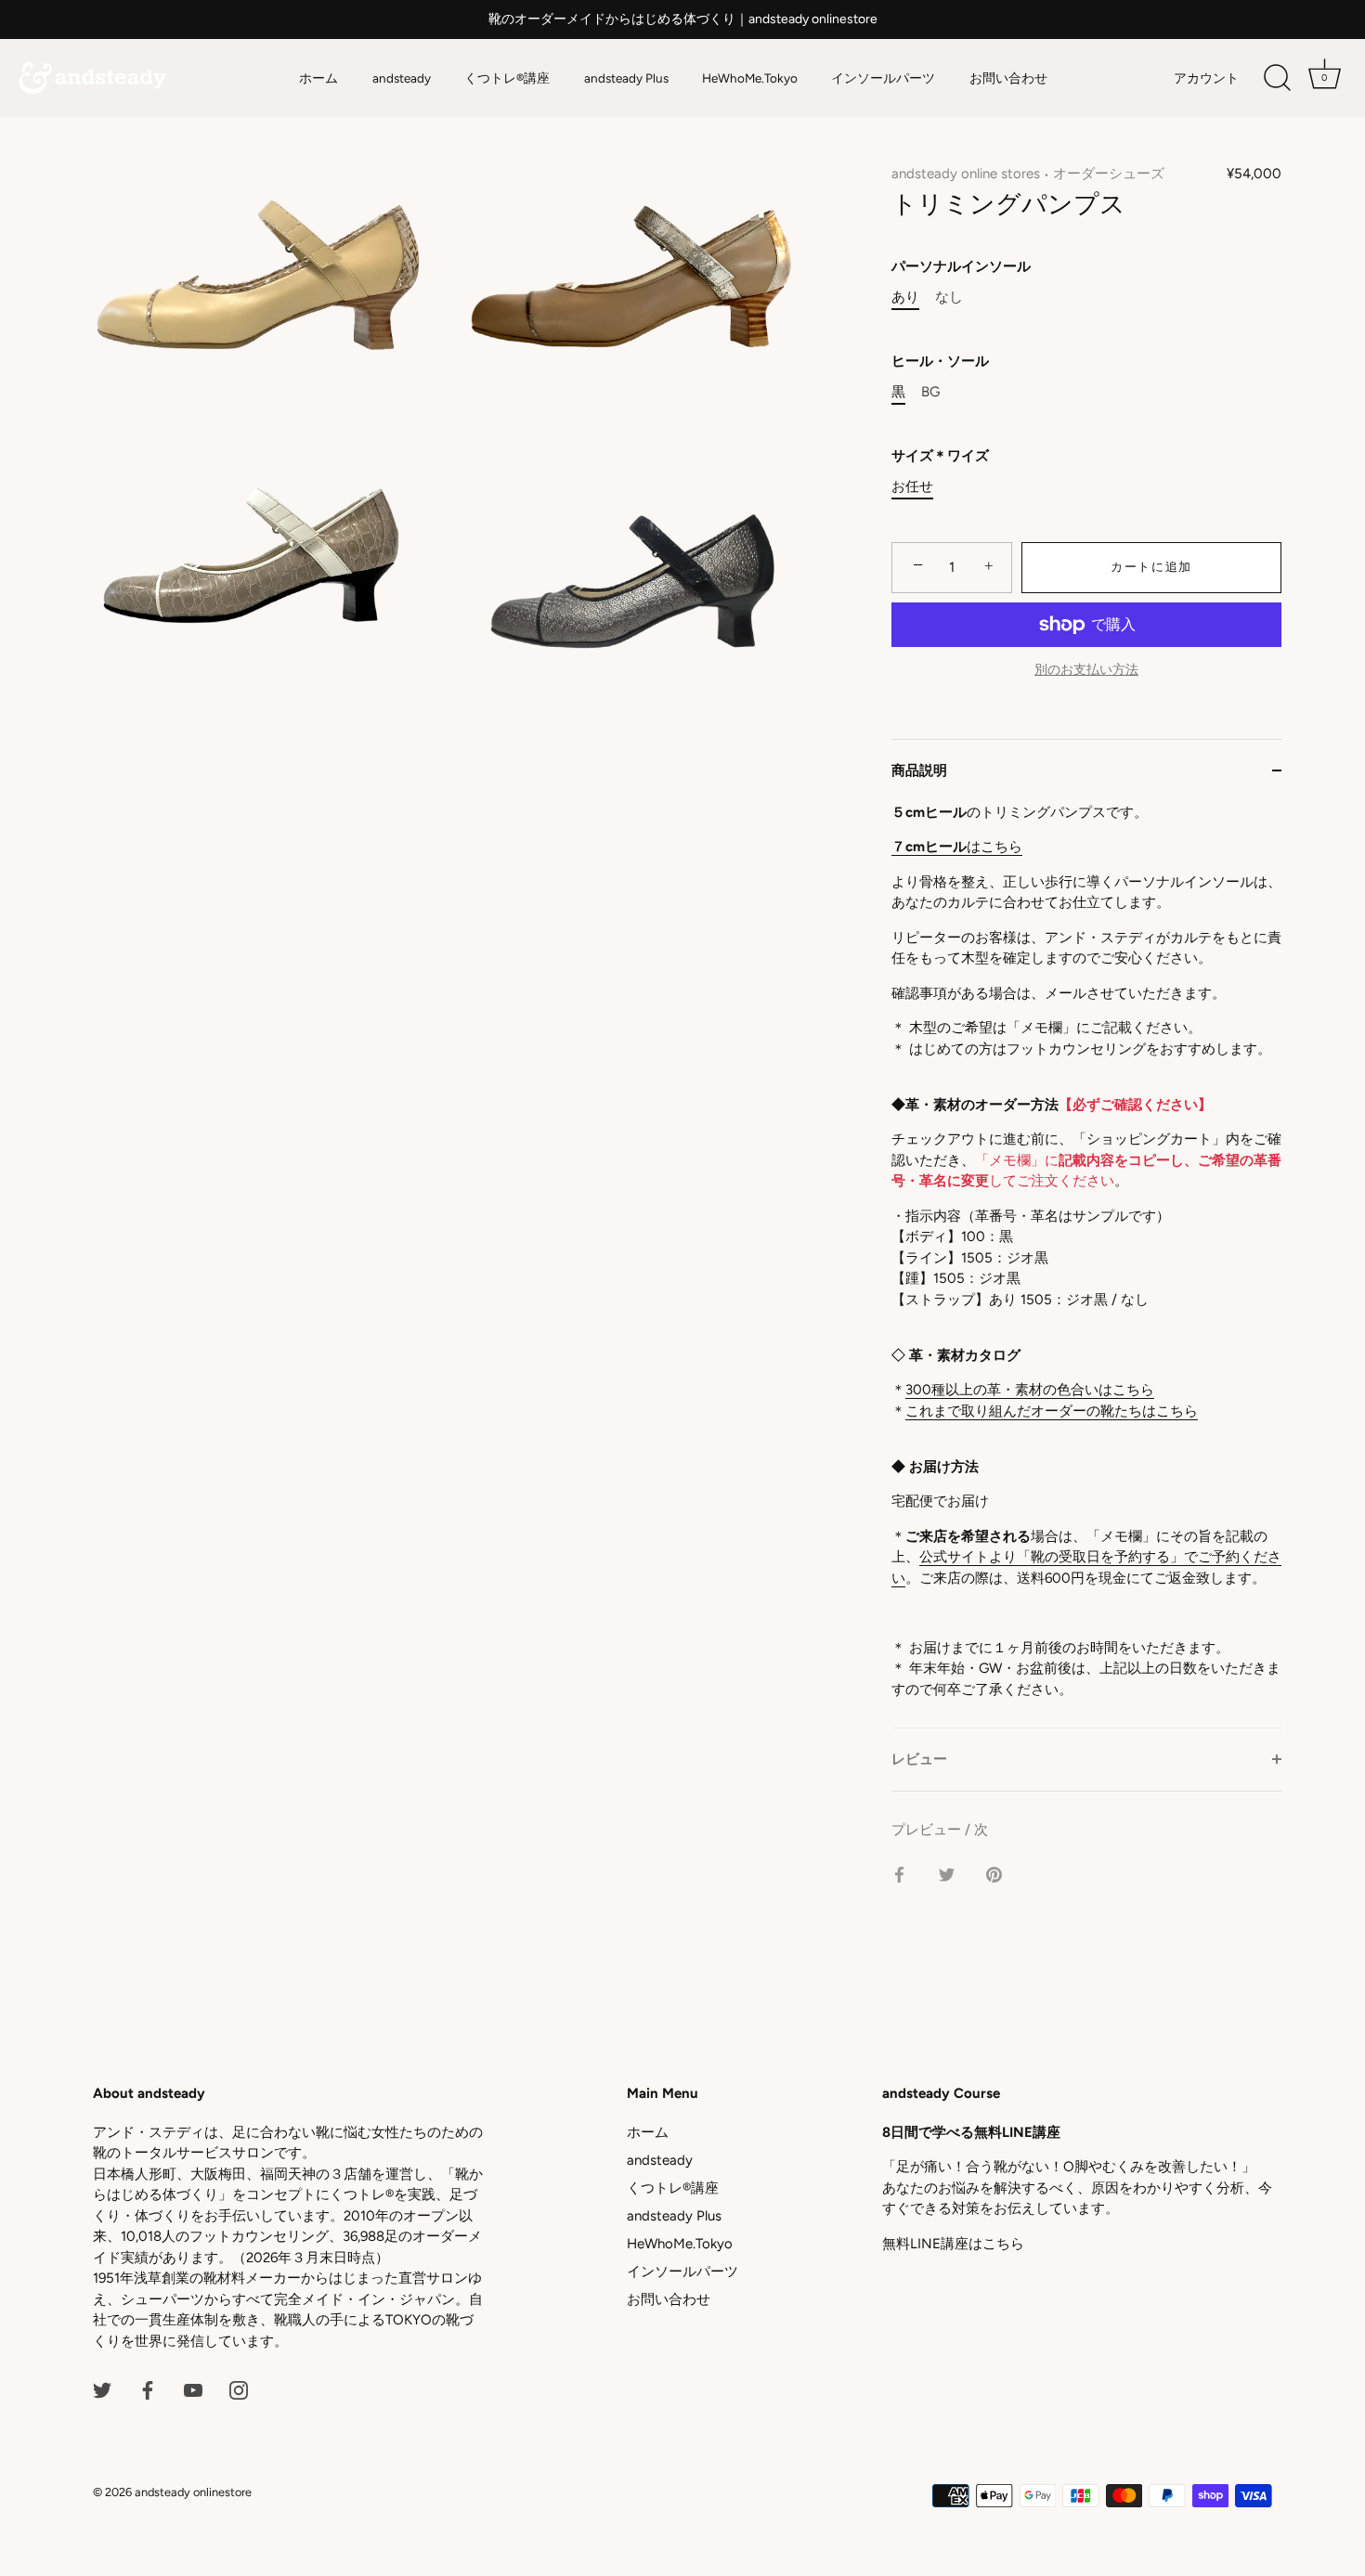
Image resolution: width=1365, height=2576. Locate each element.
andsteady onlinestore (193, 2492)
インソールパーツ (883, 78)
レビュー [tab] (919, 1759)
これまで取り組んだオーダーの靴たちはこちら (1052, 1411)
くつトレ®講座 (507, 78)
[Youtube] (193, 2389)
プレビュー (928, 1830)
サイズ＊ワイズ (940, 456)
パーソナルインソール (961, 266)
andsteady (402, 78)
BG (930, 392)
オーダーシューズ (1109, 174)
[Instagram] (239, 2389)
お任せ (912, 486)
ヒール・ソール (940, 361)
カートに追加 (1151, 567)
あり (905, 297)
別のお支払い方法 (1086, 669)
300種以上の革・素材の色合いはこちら (1030, 1390)
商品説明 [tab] (919, 770)
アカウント (1206, 78)
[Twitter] (102, 2389)
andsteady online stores (966, 174)
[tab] (1086, 1265)
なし (949, 297)
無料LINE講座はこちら (953, 2244)
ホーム (318, 78)
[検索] (1277, 78)
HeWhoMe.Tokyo (750, 78)
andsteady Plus (626, 78)
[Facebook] (148, 2389)
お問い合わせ (1008, 78)
